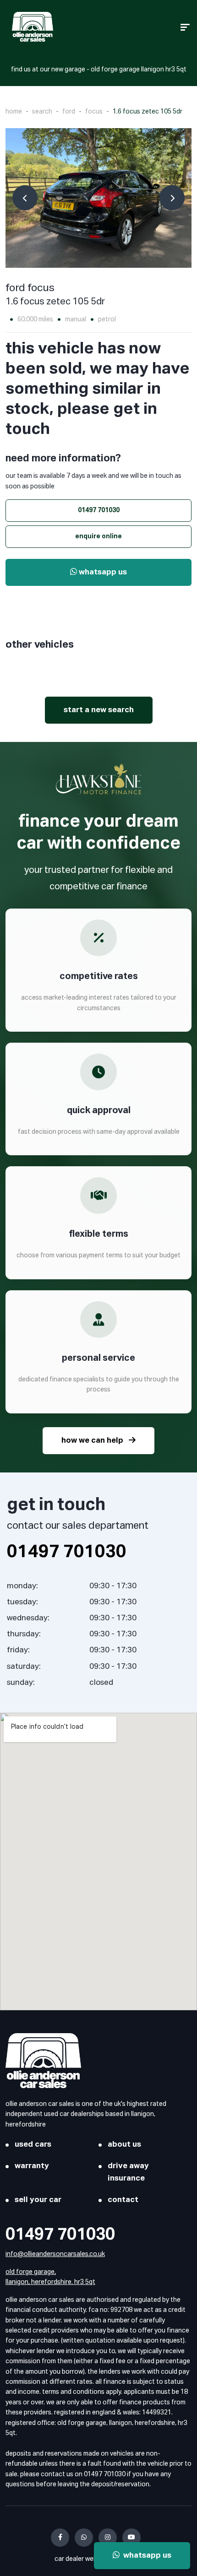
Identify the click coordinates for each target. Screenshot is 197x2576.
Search (42, 112)
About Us (124, 2145)
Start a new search (99, 710)
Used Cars (33, 2145)
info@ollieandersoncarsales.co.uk (55, 2254)
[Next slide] (172, 198)
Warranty (32, 2166)
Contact (123, 2200)
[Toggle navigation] (185, 27)
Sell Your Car (38, 2200)
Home (14, 112)
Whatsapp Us (102, 572)
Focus (94, 112)
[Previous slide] (25, 198)
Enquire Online (98, 536)
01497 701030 (99, 510)
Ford (69, 112)
